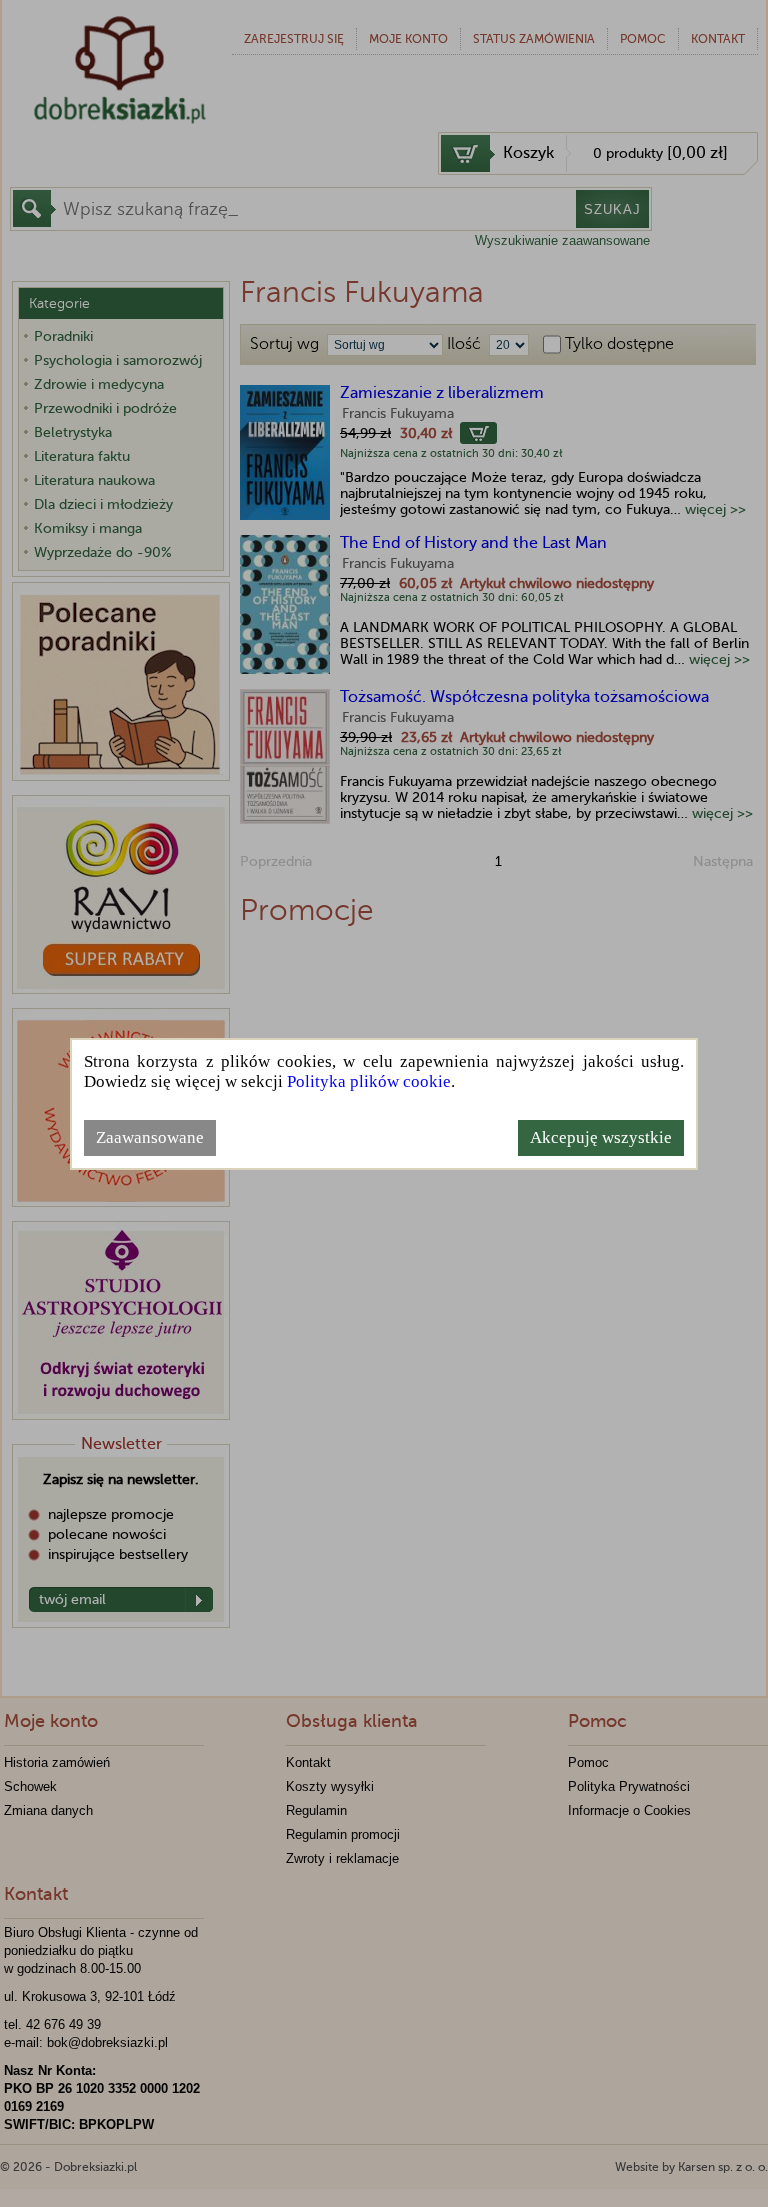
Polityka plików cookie (369, 1081)
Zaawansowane (150, 1137)
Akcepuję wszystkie (601, 1137)
